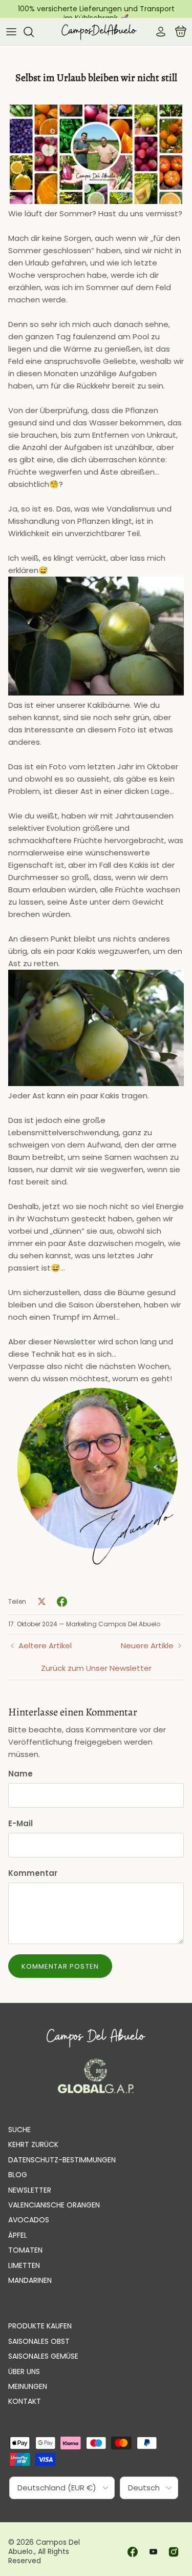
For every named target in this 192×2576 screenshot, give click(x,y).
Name (20, 1774)
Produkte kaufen (40, 2326)
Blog (18, 2175)
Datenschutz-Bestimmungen (62, 2160)
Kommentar (33, 1873)
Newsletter (30, 2190)
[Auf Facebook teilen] (62, 1602)
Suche (19, 2130)
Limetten (24, 2265)
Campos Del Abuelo (44, 2547)
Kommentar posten (60, 1966)
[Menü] (11, 32)
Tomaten (25, 2250)
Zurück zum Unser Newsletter (96, 1668)
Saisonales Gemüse (43, 2356)
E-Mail (20, 1823)
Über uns (24, 2371)
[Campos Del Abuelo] (99, 32)
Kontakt (25, 2401)
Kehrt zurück (33, 2144)
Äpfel (18, 2235)
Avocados (29, 2220)
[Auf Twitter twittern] (41, 1602)
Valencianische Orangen (54, 2205)
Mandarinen (30, 2280)
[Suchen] (34, 32)
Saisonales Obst (39, 2341)
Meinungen (28, 2386)
